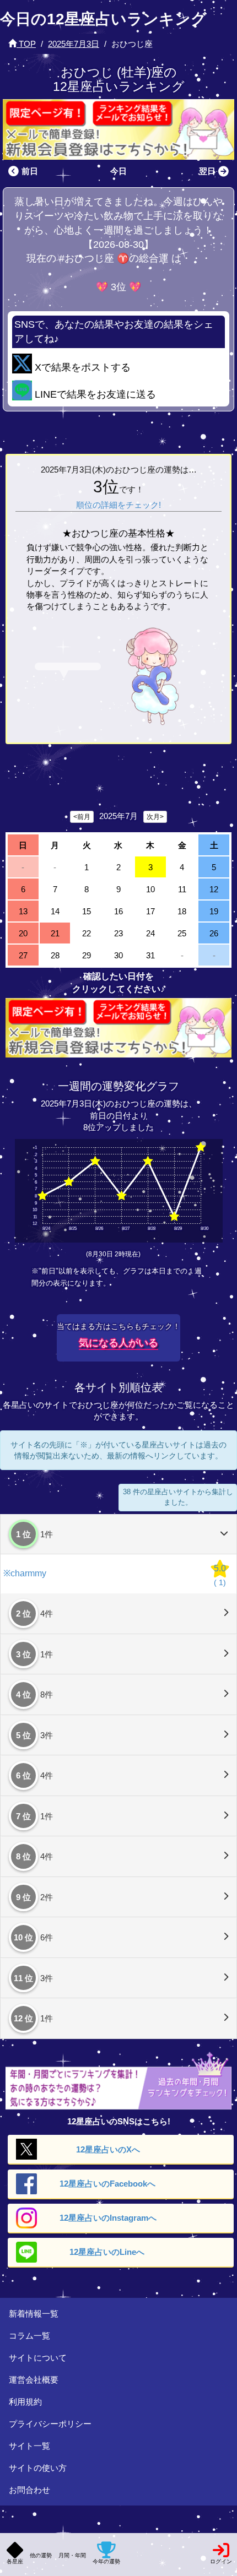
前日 (30, 171)
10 (150, 889)
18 (182, 911)
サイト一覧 (29, 2446)
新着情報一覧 (34, 2314)
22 (87, 933)
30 (118, 955)
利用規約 (25, 2402)
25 (182, 933)
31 (150, 955)
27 (23, 955)
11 (182, 889)
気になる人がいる (118, 1343)
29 (87, 955)
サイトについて (38, 2358)
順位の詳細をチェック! (118, 505)
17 (150, 911)
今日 (118, 171)
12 (214, 889)
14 (55, 911)
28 (55, 955)
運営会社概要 (34, 2380)
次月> (155, 817)
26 (214, 933)
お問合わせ (29, 2490)
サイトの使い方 (38, 2468)
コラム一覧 (29, 2336)
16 (118, 911)
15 (87, 911)
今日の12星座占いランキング (103, 19)
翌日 (207, 171)
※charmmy (25, 1573)
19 (214, 911)
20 (23, 933)
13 (23, 911)
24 (150, 933)
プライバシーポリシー (50, 2424)
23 (118, 933)
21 (55, 933)
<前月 (82, 817)
